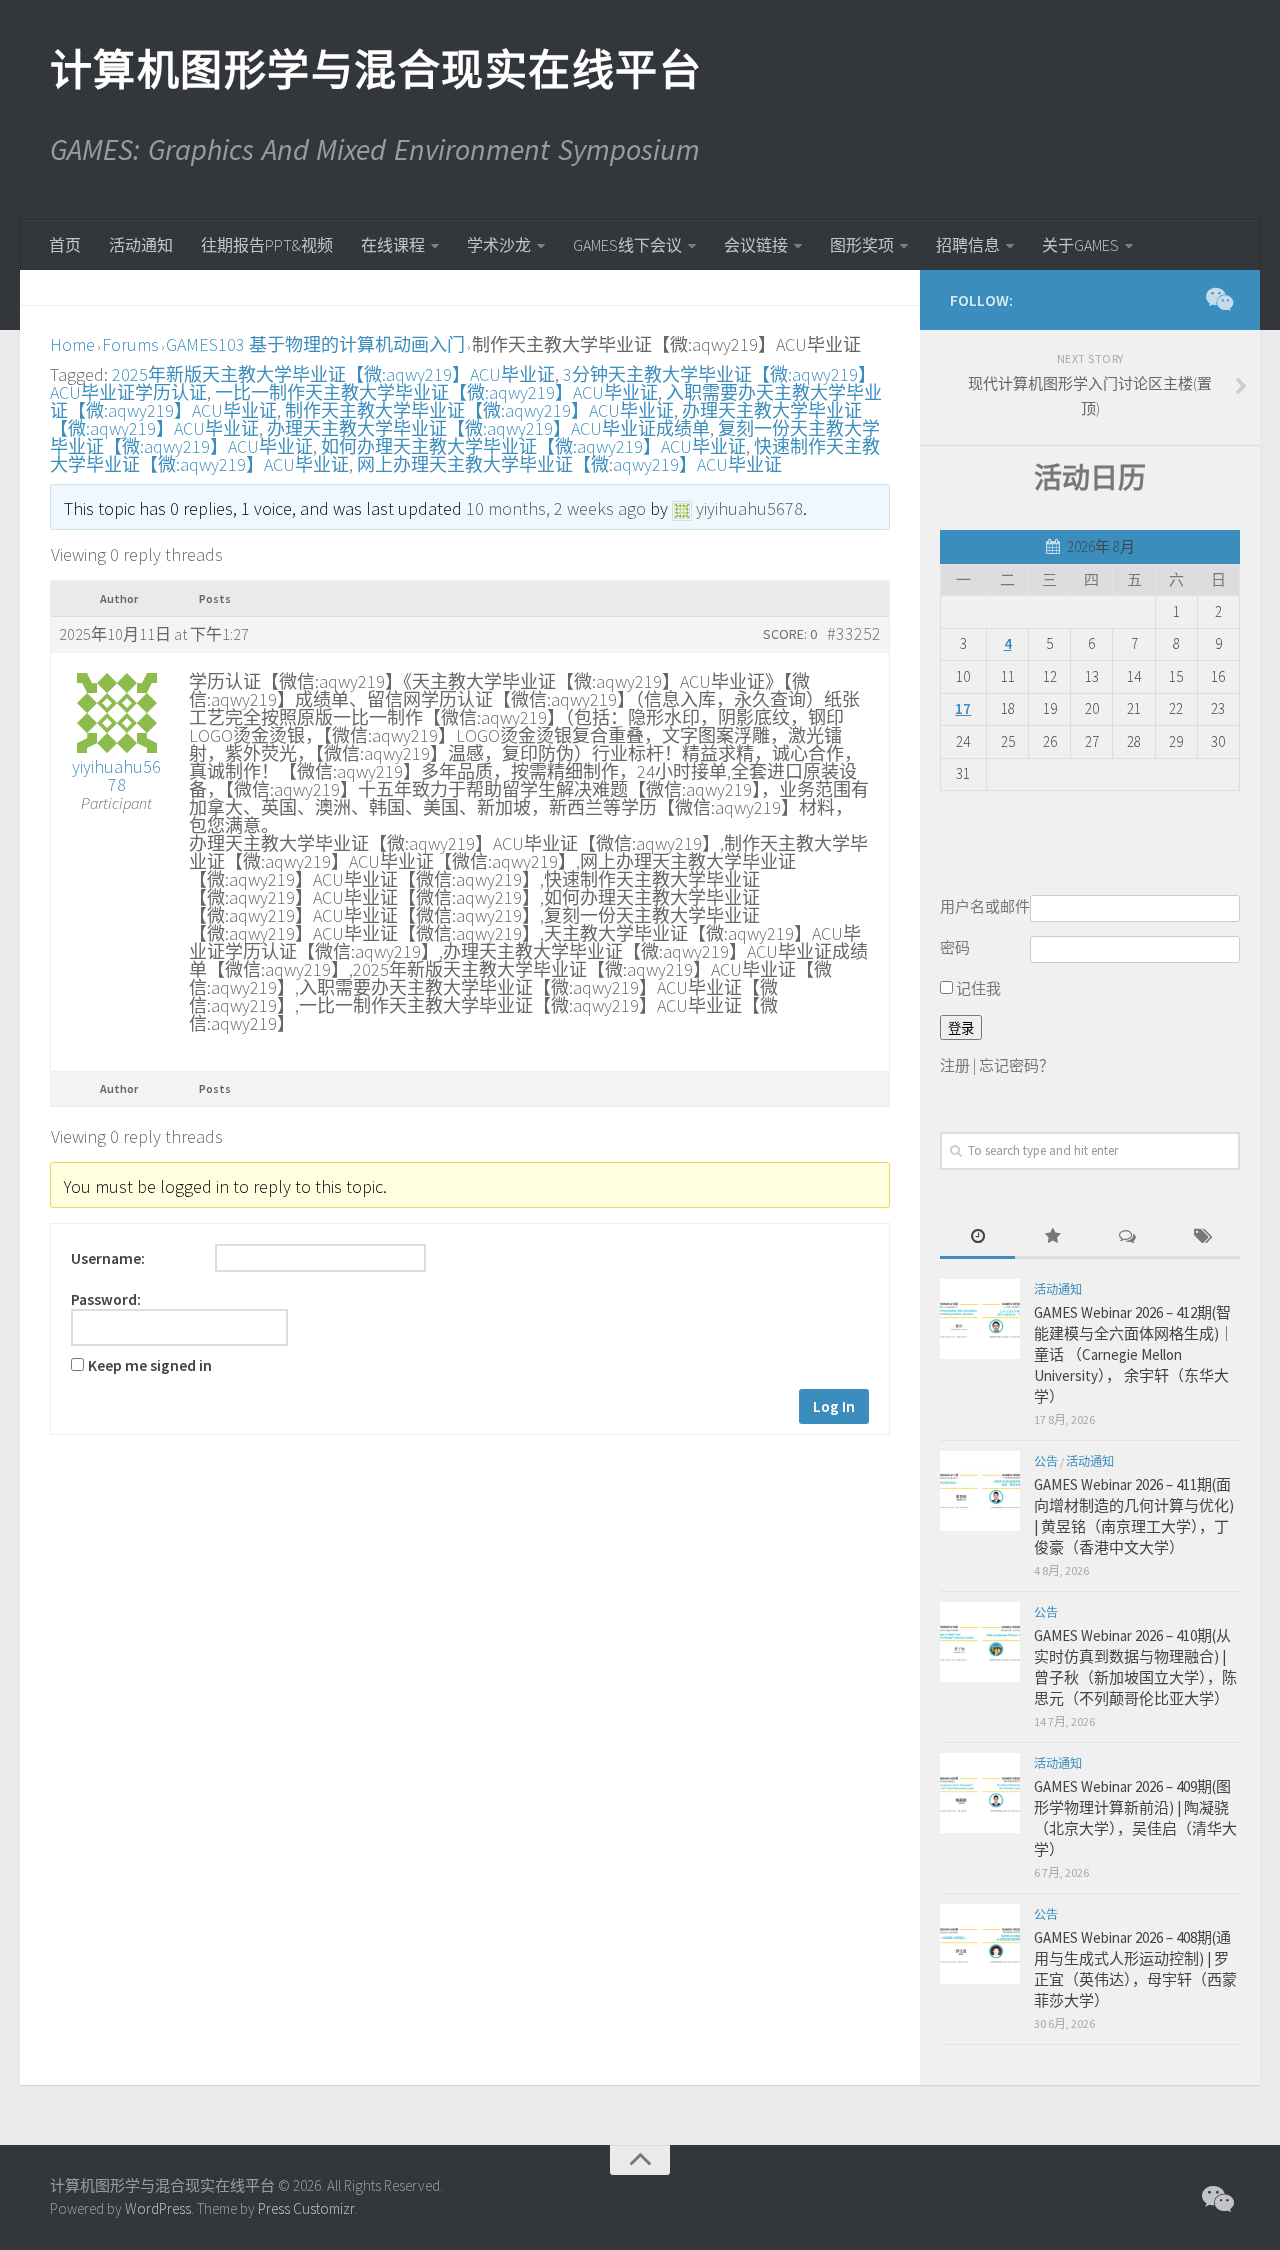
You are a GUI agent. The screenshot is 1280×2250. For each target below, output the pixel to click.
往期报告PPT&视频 (267, 245)
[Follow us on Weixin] (1218, 299)
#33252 (854, 634)
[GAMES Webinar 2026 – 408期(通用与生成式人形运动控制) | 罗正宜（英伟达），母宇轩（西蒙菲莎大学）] (980, 1944)
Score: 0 (790, 634)
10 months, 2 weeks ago (556, 508)
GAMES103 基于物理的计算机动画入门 (315, 344)
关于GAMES (1080, 245)
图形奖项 (862, 245)
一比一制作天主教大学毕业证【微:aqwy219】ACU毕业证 (436, 392)
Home (72, 344)
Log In (834, 1406)
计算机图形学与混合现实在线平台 (375, 70)
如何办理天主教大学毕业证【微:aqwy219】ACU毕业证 (533, 446)
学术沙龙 (499, 245)
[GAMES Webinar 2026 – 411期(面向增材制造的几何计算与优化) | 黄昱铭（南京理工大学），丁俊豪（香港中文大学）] (980, 1491)
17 (963, 708)
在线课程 (393, 245)
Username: (108, 1259)
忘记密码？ (1016, 1065)
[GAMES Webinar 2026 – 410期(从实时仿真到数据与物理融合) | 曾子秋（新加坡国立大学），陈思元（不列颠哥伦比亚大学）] (980, 1642)
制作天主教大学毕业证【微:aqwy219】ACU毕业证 (479, 410)
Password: (106, 1300)
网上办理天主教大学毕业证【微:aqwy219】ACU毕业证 (569, 464)
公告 (1046, 1461)
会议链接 (756, 245)
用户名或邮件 (985, 906)
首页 (65, 245)
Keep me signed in (150, 1366)
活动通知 (141, 245)
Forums (130, 344)
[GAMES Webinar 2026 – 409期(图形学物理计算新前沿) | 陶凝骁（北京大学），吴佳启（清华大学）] (980, 1793)
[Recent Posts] (977, 1237)
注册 (955, 1065)
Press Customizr (306, 2208)
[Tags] (1202, 1237)
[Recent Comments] (1127, 1237)
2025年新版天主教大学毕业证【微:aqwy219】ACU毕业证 (333, 374)
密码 (955, 947)
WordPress (158, 2208)
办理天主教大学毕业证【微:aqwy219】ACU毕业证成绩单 (488, 428)
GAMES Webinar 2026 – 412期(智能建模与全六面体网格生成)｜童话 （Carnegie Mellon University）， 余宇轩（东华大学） (1134, 1354)
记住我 (977, 988)
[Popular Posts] (1052, 1237)
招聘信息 (968, 245)
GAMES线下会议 (627, 245)
